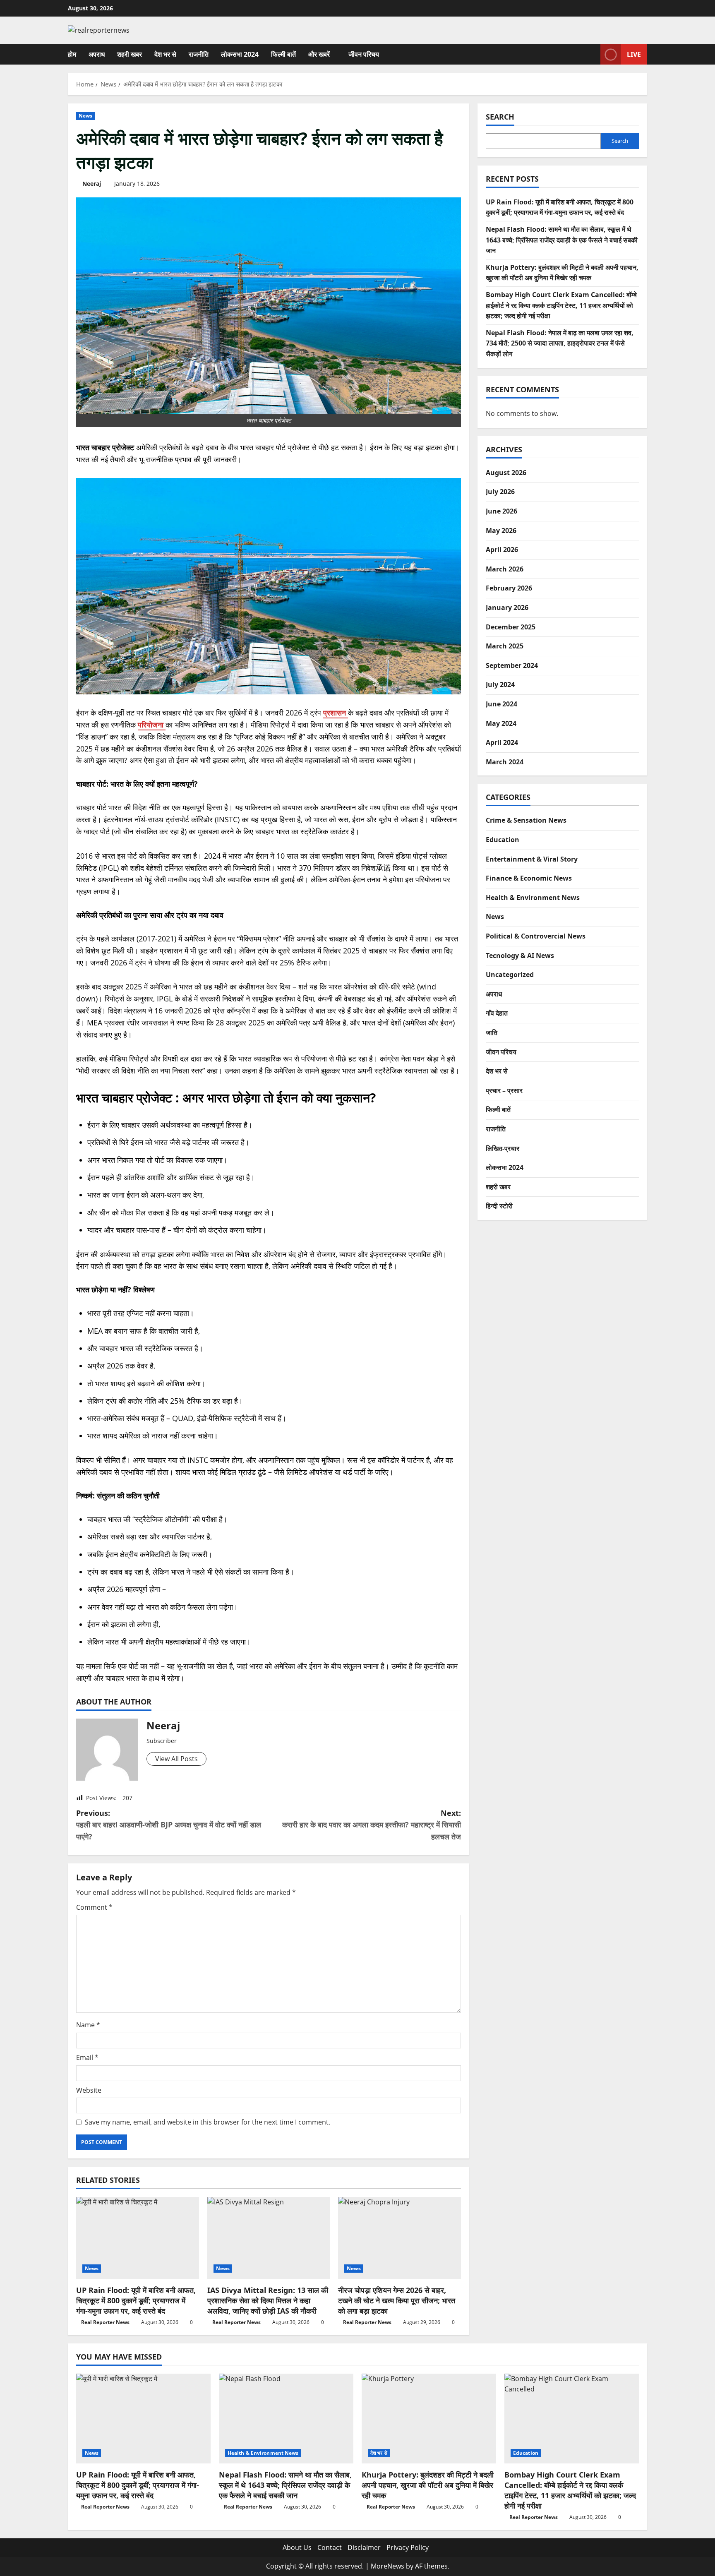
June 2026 (501, 511)
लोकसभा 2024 (240, 54)
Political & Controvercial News (536, 936)
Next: (372, 1825)
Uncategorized (510, 975)
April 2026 (502, 550)
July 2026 (500, 492)
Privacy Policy (408, 2547)
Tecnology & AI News (520, 955)
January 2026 (507, 607)
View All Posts (176, 1759)
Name (88, 2025)
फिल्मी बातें (283, 54)
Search (500, 117)
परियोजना (152, 725)
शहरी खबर (130, 54)
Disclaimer (364, 2547)
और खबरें (319, 54)
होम (72, 54)
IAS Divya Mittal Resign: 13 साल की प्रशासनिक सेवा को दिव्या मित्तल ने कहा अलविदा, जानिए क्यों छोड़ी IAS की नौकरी (268, 2300)
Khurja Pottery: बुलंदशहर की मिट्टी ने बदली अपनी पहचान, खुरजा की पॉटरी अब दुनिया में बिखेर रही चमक (428, 2485)
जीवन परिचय (364, 54)
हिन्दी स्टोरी (499, 1206)
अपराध (97, 54)
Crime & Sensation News (526, 820)
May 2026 (501, 531)
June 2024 (501, 704)
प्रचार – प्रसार (504, 1090)
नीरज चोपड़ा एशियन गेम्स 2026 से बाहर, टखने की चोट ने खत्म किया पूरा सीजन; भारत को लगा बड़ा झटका (397, 2300)
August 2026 (506, 473)
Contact (330, 2547)
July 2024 (500, 684)
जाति (492, 1032)
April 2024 (502, 742)
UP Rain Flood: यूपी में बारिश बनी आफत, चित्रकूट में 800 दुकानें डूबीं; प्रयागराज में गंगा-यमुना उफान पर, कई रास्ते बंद (136, 2300)
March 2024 (505, 762)
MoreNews (387, 2566)
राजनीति (199, 54)
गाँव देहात (497, 1013)
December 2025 (511, 627)
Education (503, 840)
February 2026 (509, 588)
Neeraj (92, 184)
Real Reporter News (105, 2322)
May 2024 (501, 723)
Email (87, 2057)
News (85, 116)
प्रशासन (336, 713)
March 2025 (505, 646)
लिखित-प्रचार (503, 1148)
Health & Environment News (533, 898)
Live (634, 54)
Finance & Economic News (529, 878)
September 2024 (512, 665)
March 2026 (505, 569)
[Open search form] (592, 54)
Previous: (169, 1825)
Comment (94, 1907)
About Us (297, 2547)
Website (89, 2090)
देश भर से (165, 54)
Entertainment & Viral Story (532, 859)
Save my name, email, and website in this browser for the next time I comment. (208, 2122)
